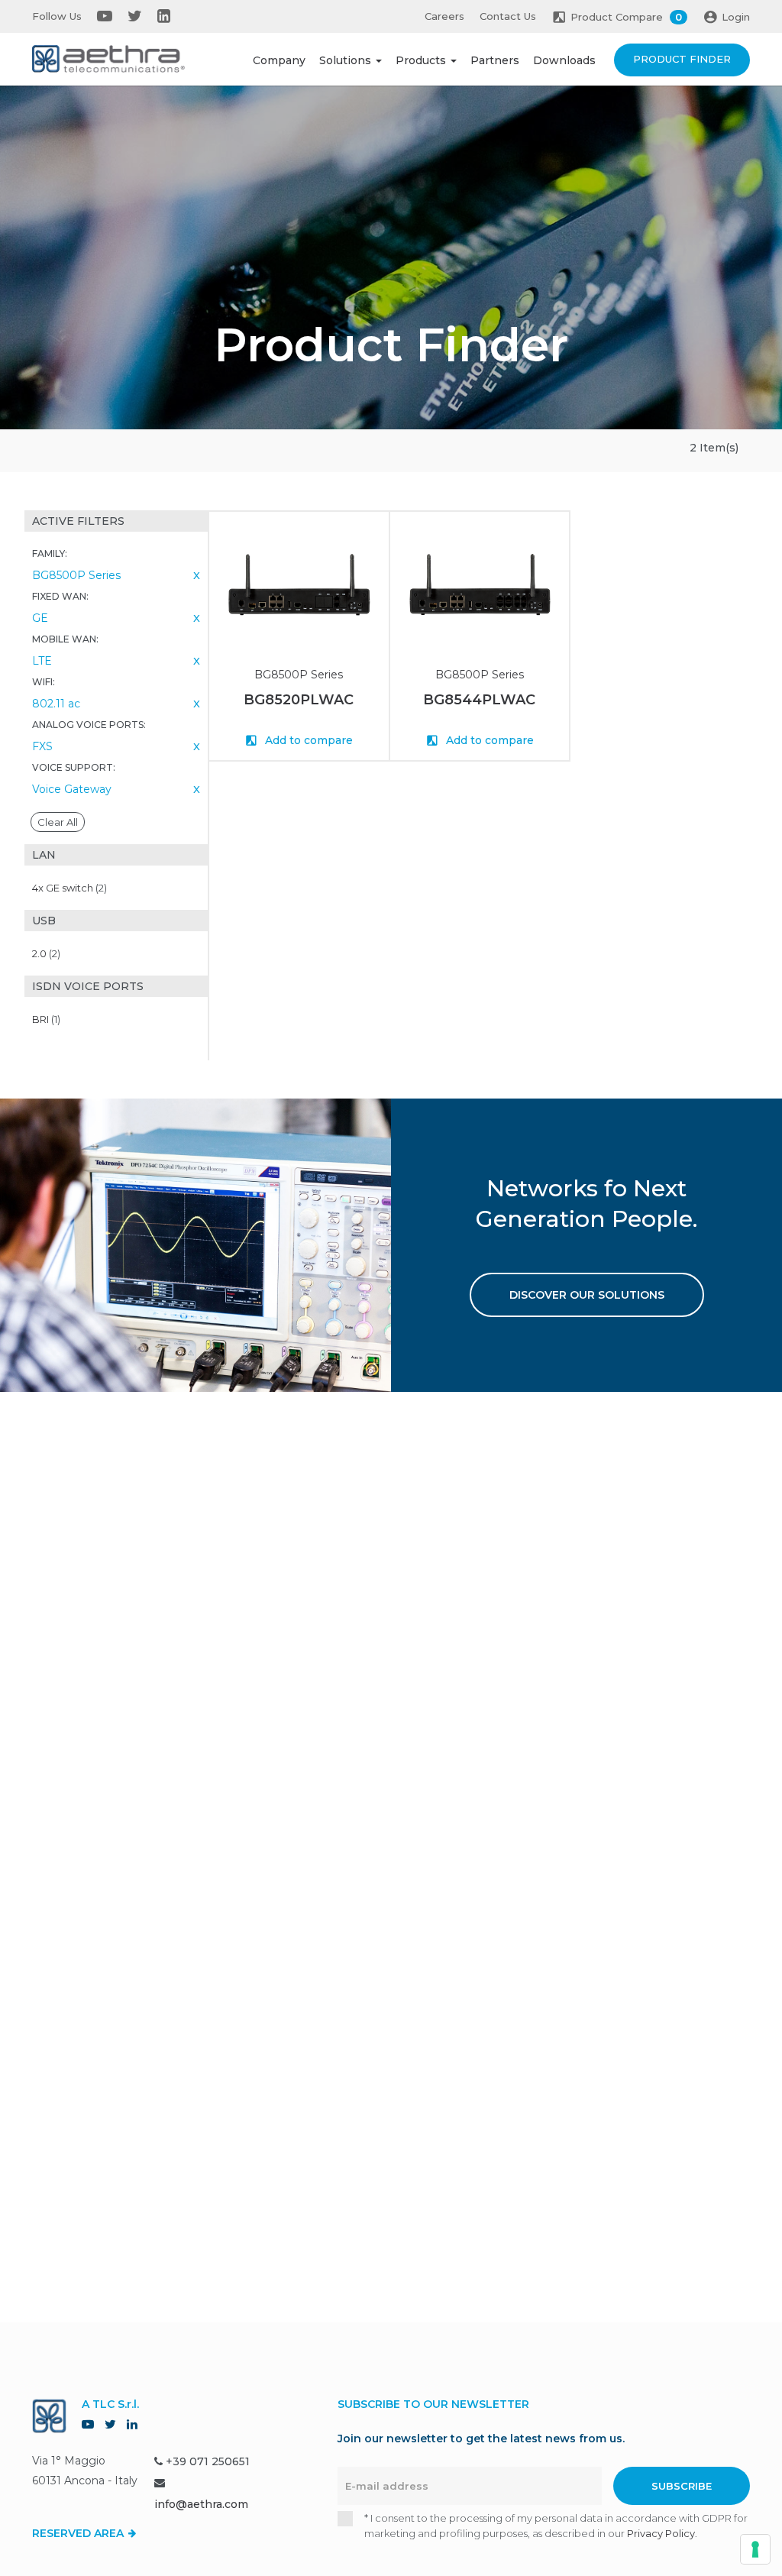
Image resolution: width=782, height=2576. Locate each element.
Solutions (347, 60)
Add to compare (307, 740)
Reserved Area (79, 2533)
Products (422, 60)
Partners (495, 60)
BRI (46, 1019)
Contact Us (508, 16)
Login (736, 17)
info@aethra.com (201, 2504)
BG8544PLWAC (479, 700)
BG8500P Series (299, 675)
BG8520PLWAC (299, 700)
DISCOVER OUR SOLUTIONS (587, 1295)
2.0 (46, 953)
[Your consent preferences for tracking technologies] (755, 2549)
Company (279, 60)
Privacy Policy (661, 2533)
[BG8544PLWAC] (480, 584)
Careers (444, 16)
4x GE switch (69, 888)
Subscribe (682, 2486)
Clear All (58, 822)
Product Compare (626, 17)
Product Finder (682, 59)
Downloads (564, 60)
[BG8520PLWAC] (299, 584)
